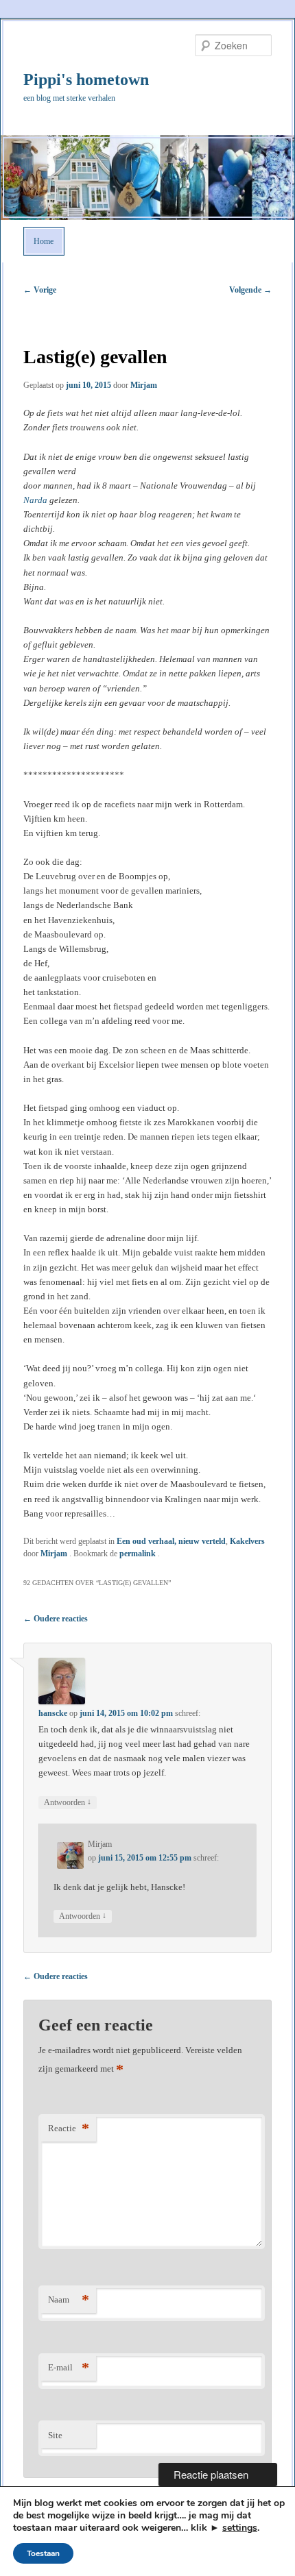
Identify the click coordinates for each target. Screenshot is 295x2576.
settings (240, 2528)
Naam (69, 2299)
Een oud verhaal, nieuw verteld (171, 1541)
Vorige (40, 290)
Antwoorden (68, 1802)
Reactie (69, 2128)
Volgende (250, 290)
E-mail (69, 2367)
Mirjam (144, 385)
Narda (35, 500)
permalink (139, 1554)
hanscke (53, 1713)
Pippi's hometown (86, 79)
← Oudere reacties (56, 1619)
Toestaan (43, 2553)
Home (44, 241)
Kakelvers (247, 1541)
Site (55, 2435)
